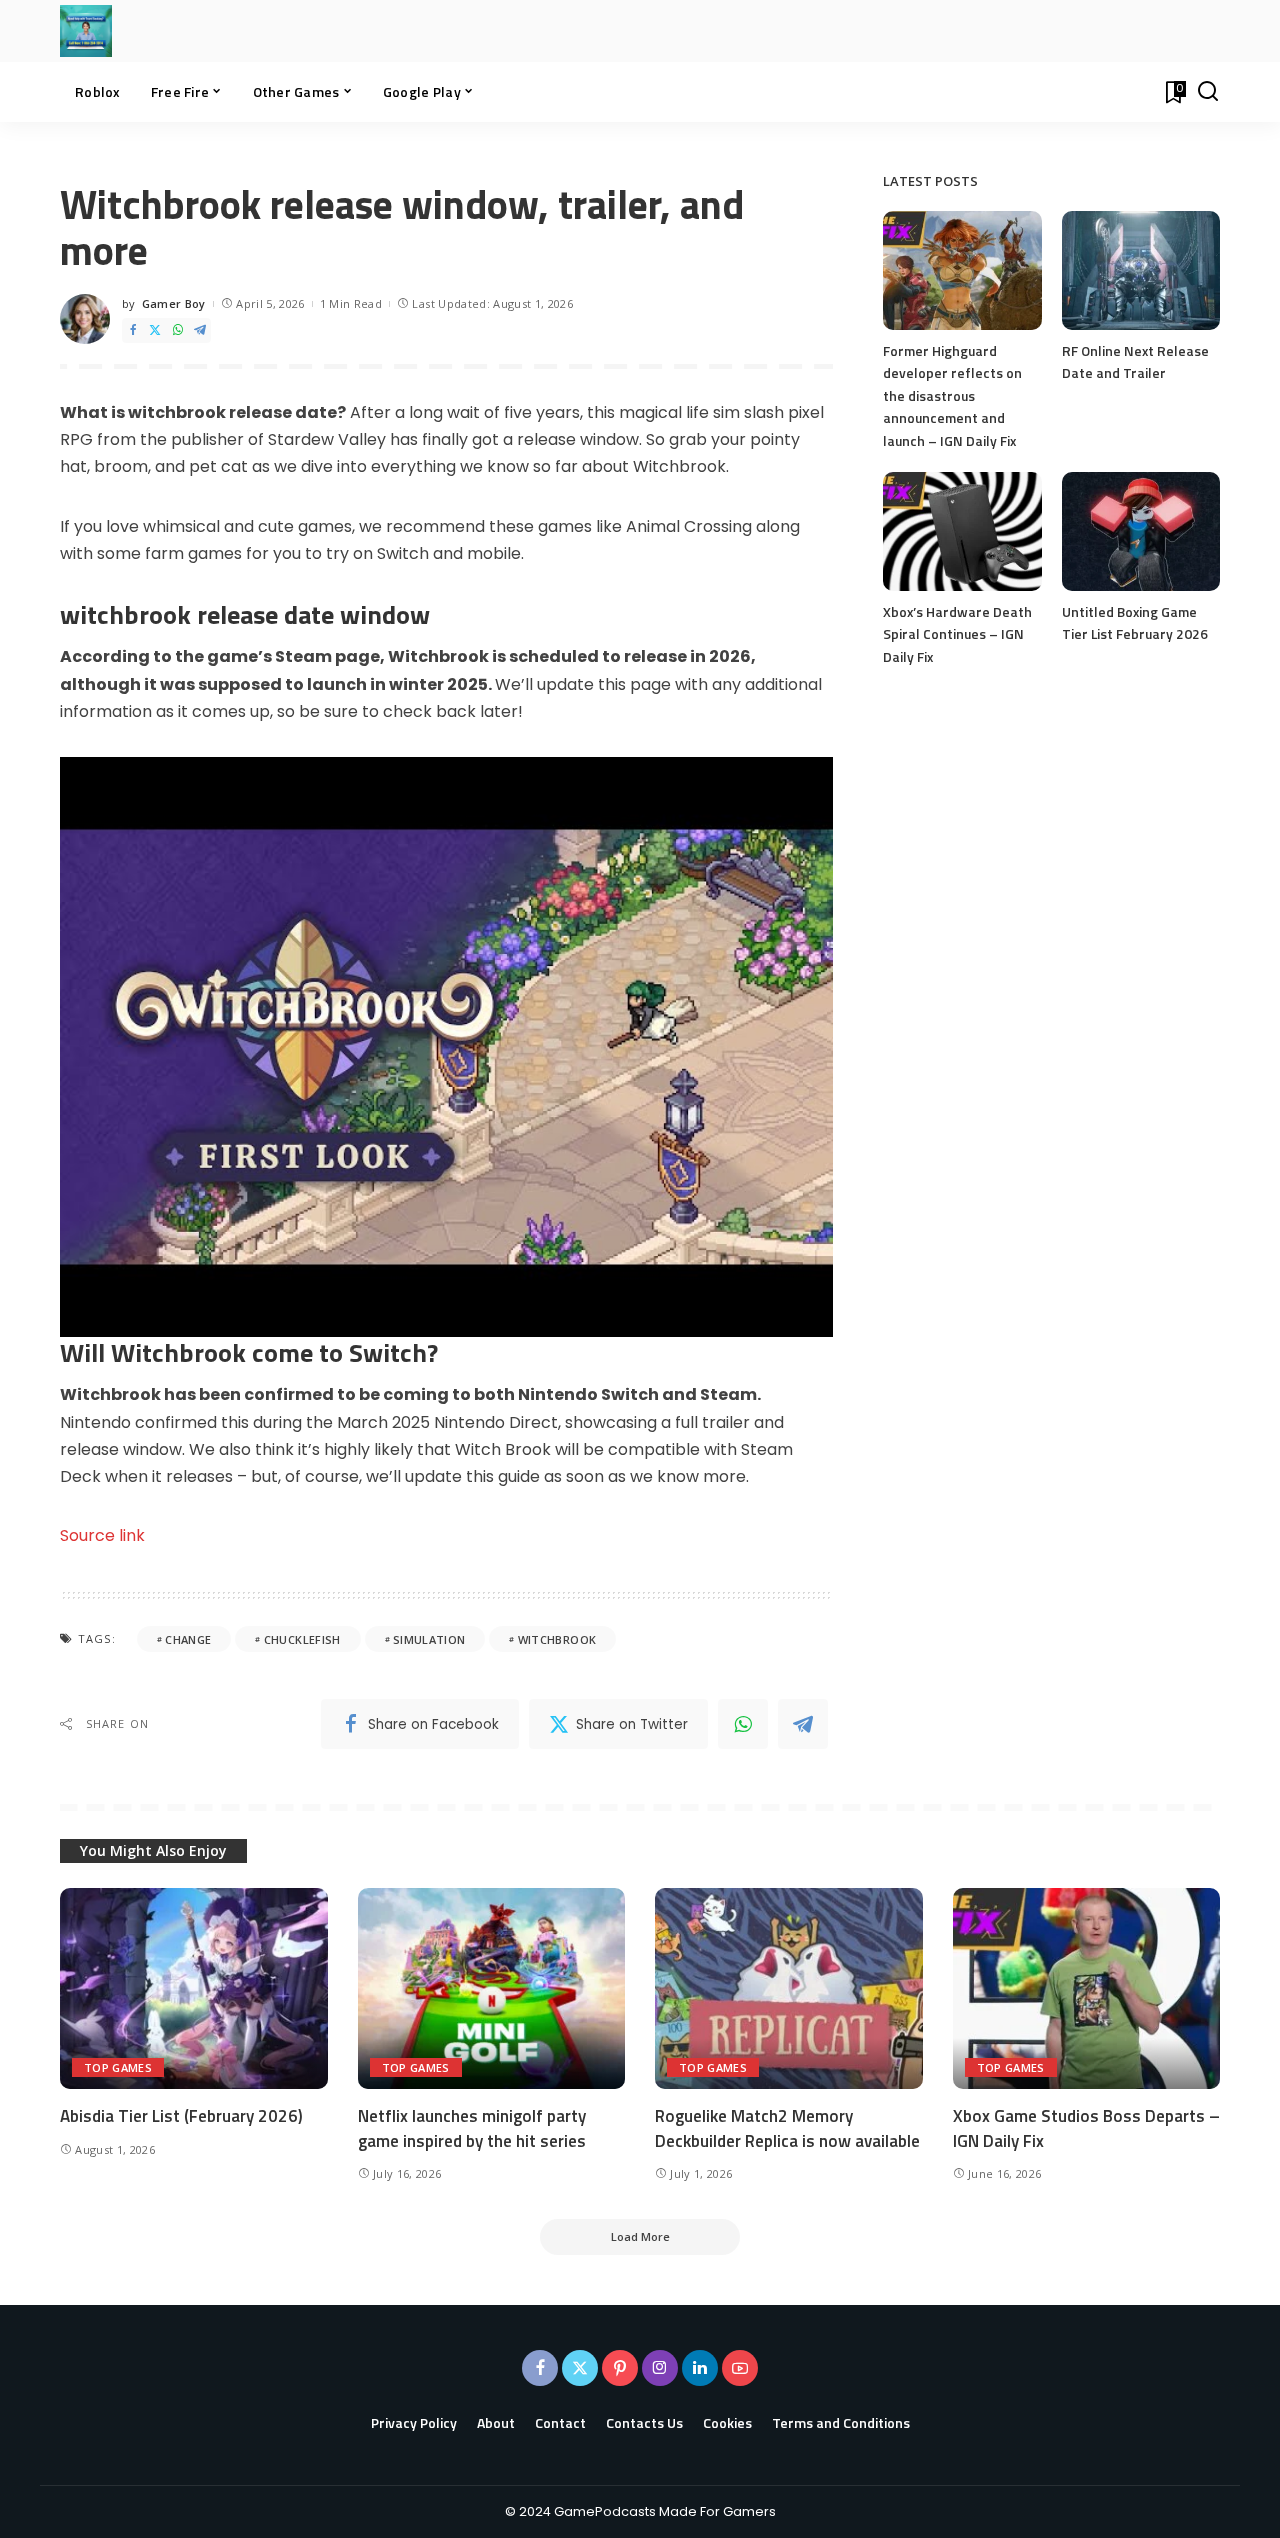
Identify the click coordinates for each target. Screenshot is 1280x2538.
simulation (429, 1639)
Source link (102, 1535)
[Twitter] (155, 330)
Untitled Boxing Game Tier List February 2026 (1135, 623)
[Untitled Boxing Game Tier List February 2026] (1141, 531)
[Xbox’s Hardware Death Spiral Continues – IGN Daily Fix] (962, 531)
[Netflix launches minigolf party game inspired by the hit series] (492, 1988)
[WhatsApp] (178, 330)
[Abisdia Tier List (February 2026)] (194, 1988)
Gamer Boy (174, 303)
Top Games (118, 2067)
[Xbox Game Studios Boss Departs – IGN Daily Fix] (1087, 1988)
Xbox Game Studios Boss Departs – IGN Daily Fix (1086, 2128)
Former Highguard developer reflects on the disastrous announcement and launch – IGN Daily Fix (952, 395)
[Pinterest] (620, 2368)
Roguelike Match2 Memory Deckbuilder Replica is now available (787, 2128)
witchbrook (557, 1639)
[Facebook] (133, 330)
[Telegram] (200, 330)
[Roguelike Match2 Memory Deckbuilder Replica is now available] (789, 1988)
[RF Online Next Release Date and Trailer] (1141, 270)
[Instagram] (660, 2368)
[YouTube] (740, 2368)
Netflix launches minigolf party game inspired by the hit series (472, 2128)
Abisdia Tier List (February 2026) (181, 2116)
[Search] (1208, 92)
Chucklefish (302, 1639)
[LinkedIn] (700, 2368)
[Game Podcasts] (86, 31)
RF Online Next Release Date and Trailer (1135, 362)
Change (188, 1639)
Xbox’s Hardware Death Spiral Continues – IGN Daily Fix (957, 634)
